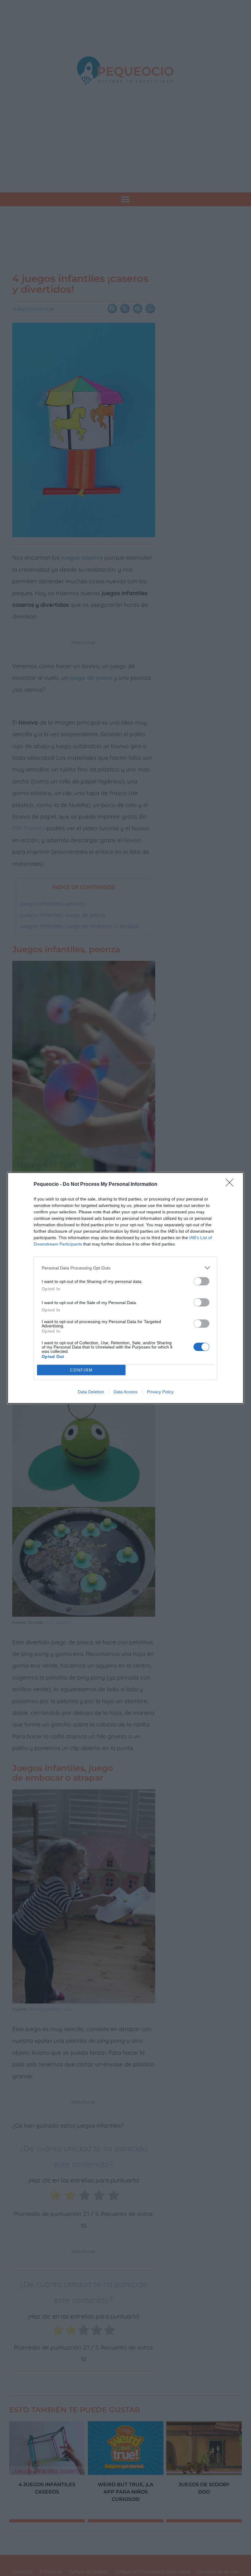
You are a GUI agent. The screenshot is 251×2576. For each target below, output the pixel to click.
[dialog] (125, 1288)
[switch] (201, 1281)
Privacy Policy (160, 1392)
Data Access (125, 1392)
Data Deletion (91, 1392)
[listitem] (125, 1268)
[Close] (231, 1185)
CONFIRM (81, 1370)
